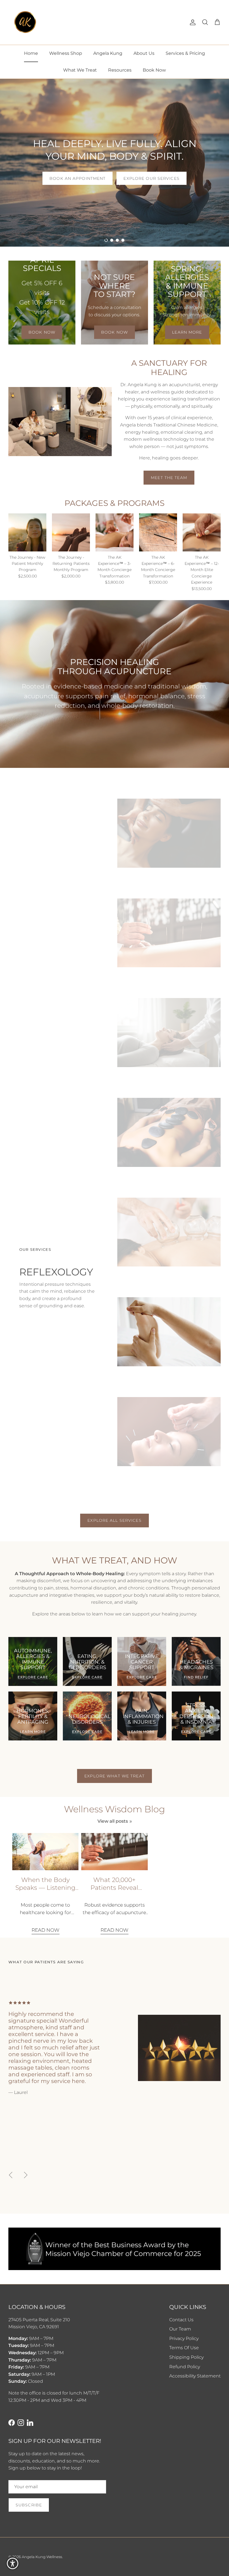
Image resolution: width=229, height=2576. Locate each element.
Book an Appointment (77, 178)
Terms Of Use (184, 2348)
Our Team (180, 2329)
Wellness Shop (66, 53)
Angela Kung (108, 53)
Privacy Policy (184, 2338)
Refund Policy (185, 2367)
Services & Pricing (185, 53)
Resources (120, 70)
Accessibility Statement (195, 2376)
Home (31, 53)
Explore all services (114, 1520)
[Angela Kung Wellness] (25, 22)
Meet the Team (169, 478)
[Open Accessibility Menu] (13, 2563)
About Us (144, 53)
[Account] (192, 22)
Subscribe (29, 2505)
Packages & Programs (115, 503)
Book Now (154, 70)
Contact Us (181, 2320)
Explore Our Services (151, 178)
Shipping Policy (186, 2357)
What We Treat (80, 70)
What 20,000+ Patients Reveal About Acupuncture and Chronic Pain (114, 1884)
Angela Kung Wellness (42, 2557)
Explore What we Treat (115, 1776)
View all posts (113, 1821)
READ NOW (46, 1930)
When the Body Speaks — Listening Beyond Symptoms (45, 1884)
